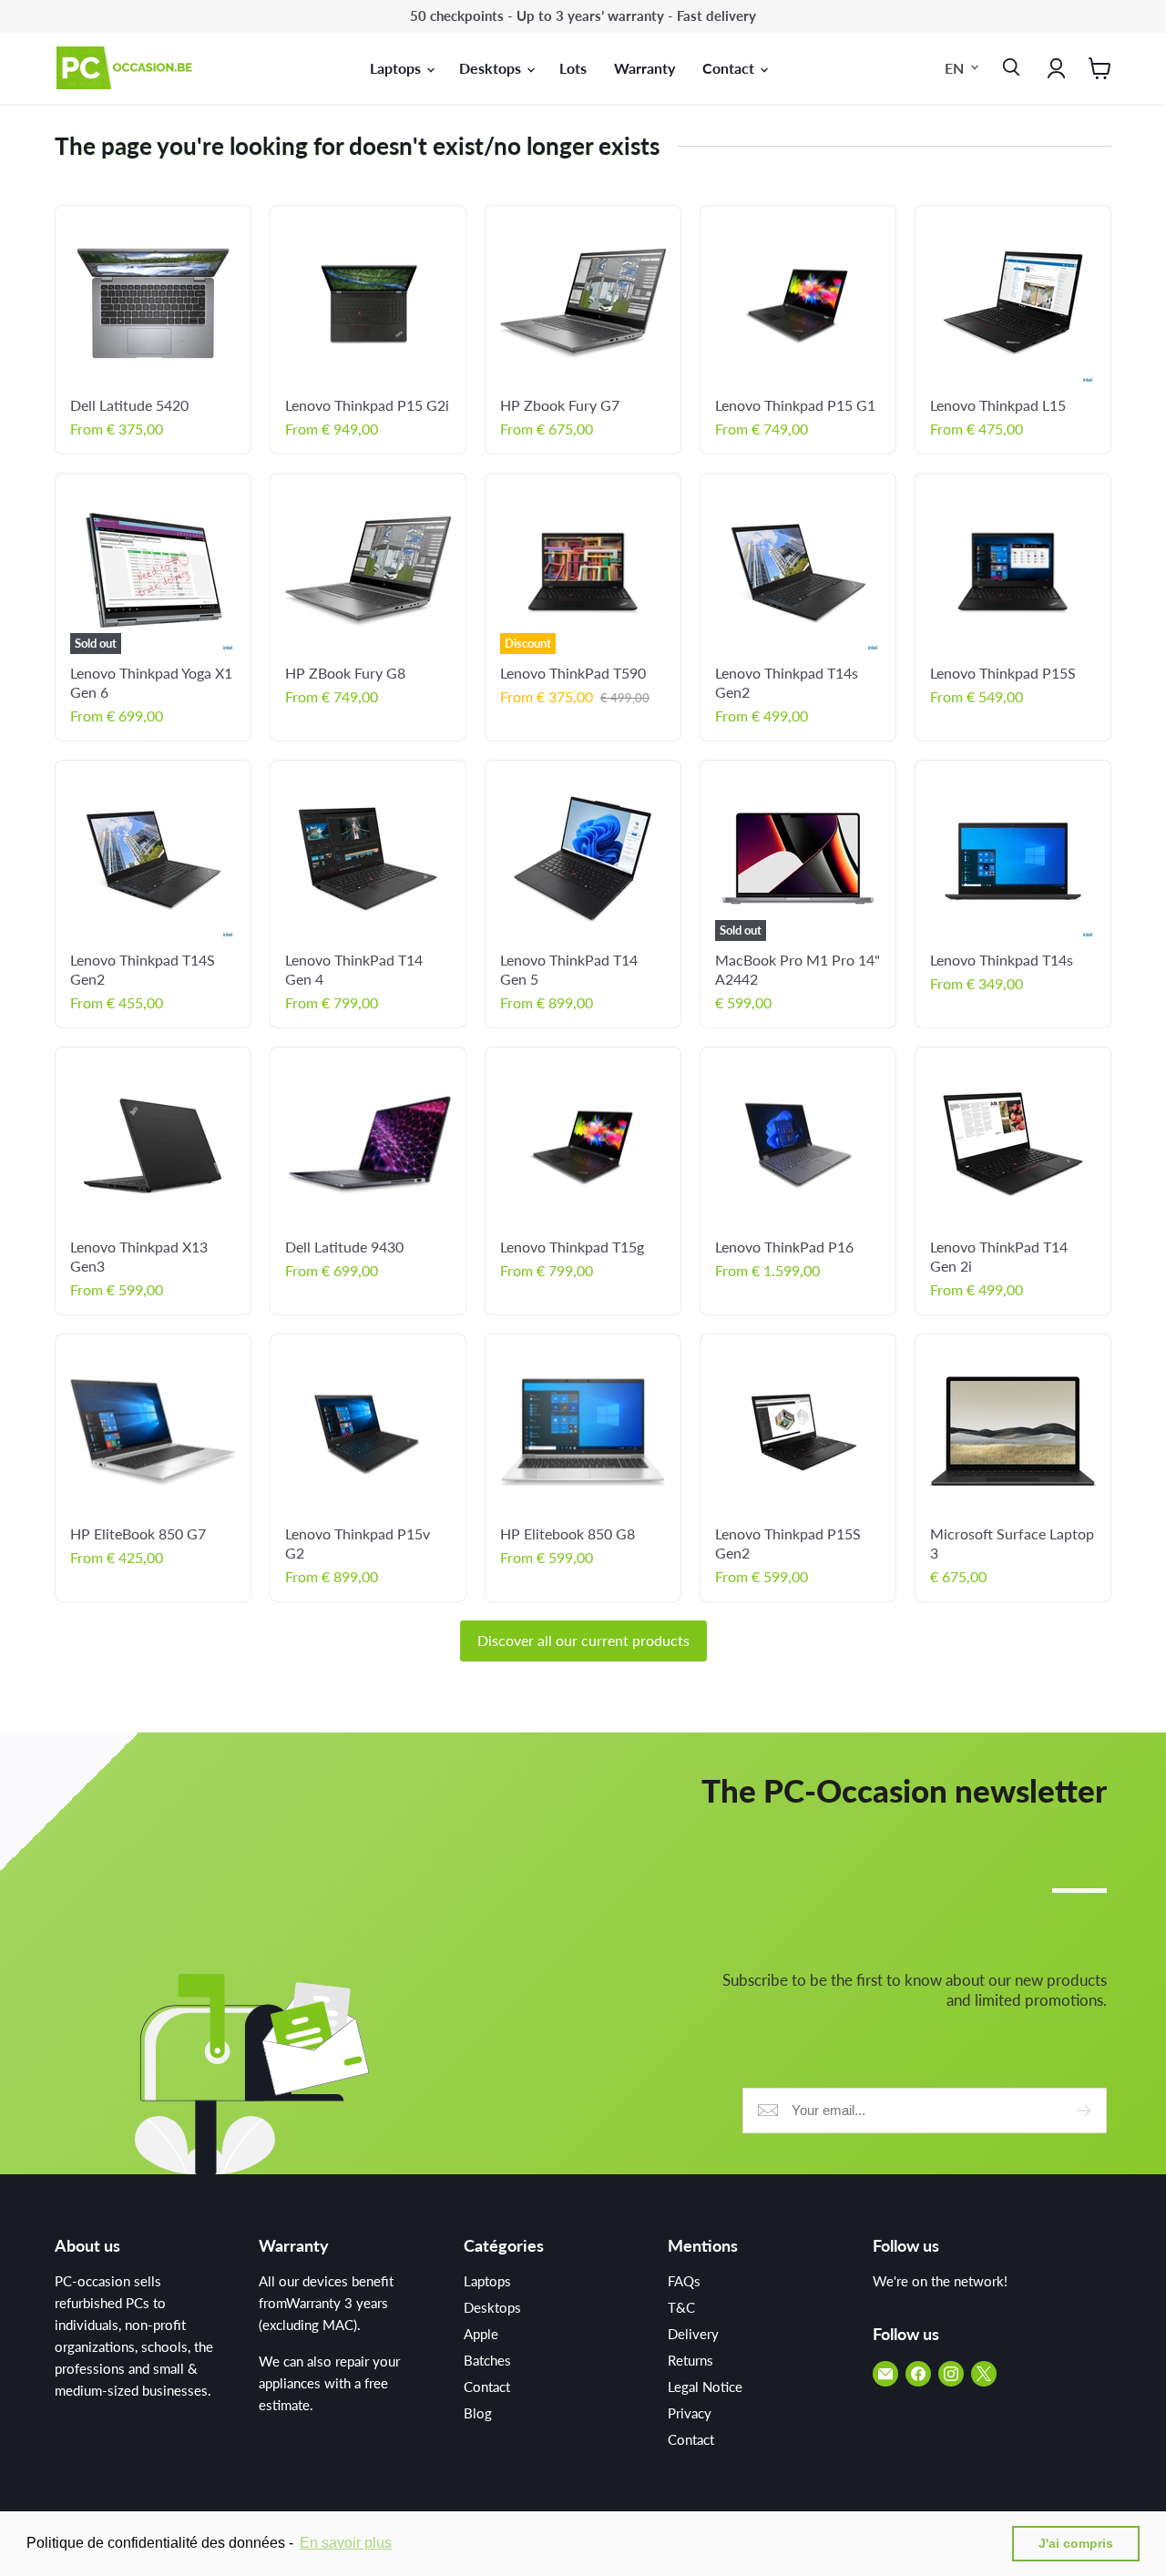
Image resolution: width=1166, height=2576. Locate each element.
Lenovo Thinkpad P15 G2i (367, 405)
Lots (573, 68)
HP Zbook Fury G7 (560, 405)
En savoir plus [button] (346, 2543)
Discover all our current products (583, 1640)
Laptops (397, 68)
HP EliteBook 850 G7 (138, 1533)
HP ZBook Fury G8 (345, 673)
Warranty (644, 68)
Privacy (690, 2413)
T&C (681, 2307)
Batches (487, 2360)
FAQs (684, 2281)
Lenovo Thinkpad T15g (572, 1247)
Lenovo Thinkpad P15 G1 (795, 405)
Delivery (693, 2334)
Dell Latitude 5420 (129, 405)
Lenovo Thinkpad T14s (1002, 960)
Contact (730, 68)
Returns (690, 2360)
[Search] (1007, 68)
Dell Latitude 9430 (344, 1247)
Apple (481, 2334)
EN (954, 67)
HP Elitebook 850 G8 (568, 1533)
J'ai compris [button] (1076, 2543)
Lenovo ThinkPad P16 (784, 1247)
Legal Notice (705, 2387)
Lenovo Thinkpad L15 (998, 405)
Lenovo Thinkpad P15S (1003, 673)
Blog (478, 2413)
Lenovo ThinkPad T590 (573, 673)
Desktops (492, 68)
